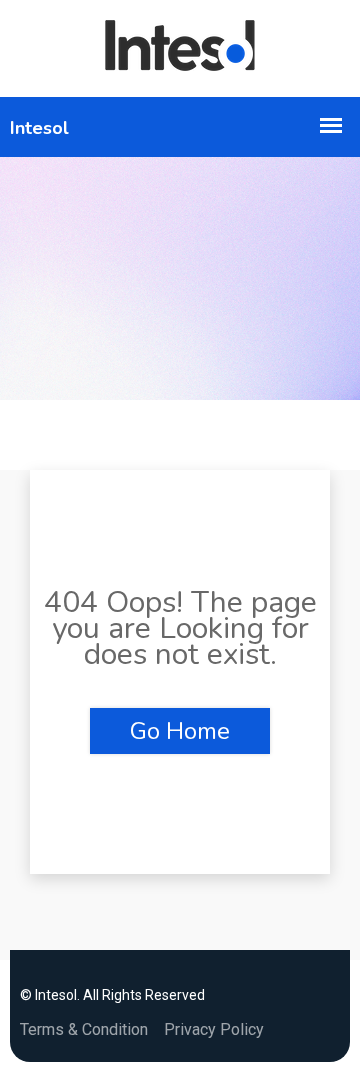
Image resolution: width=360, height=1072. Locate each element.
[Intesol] (180, 48)
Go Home (180, 731)
